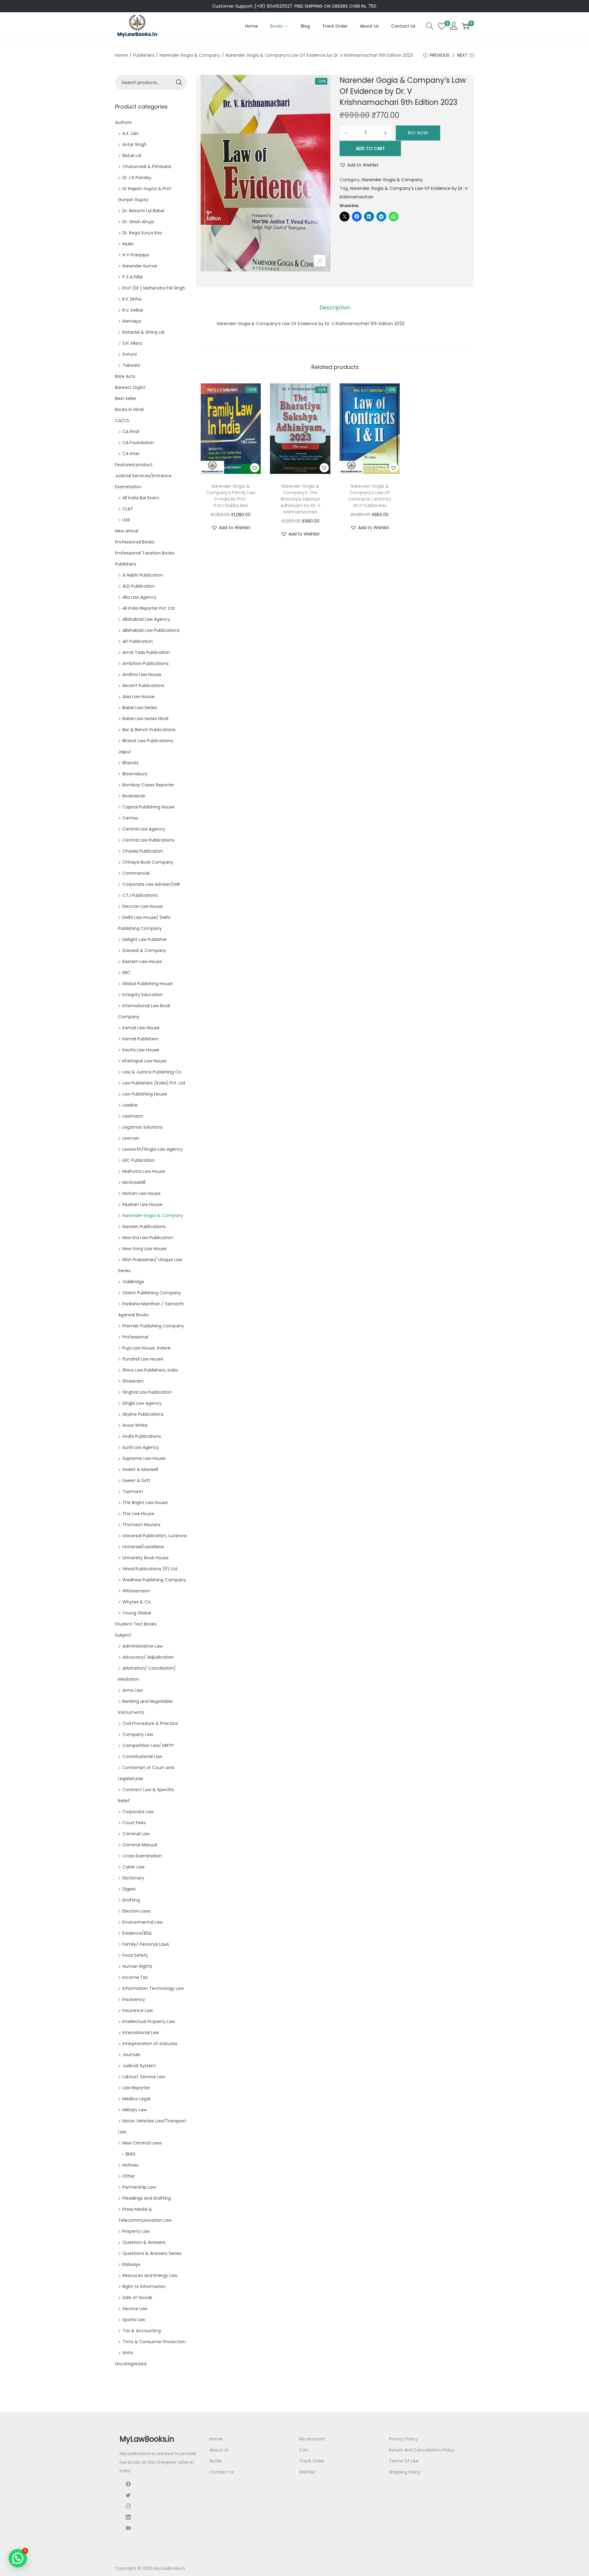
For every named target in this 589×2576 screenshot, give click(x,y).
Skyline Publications (143, 1414)
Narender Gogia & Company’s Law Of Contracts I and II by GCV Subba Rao (370, 496)
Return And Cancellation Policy (422, 2450)
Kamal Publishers (140, 1039)
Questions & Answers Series (152, 2253)
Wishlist (307, 2472)
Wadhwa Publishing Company (154, 1580)
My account (312, 2439)
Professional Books (135, 542)
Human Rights (137, 1966)
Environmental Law (142, 1922)
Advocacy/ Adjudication (148, 1657)
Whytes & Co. (137, 1602)
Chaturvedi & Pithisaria (147, 167)
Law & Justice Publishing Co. (152, 1072)
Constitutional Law (142, 1756)
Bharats (131, 763)
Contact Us (222, 2472)
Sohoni (130, 354)
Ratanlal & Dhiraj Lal (143, 332)
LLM (126, 520)
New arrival (127, 531)
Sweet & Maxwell (140, 1469)
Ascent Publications (143, 685)
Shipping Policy (405, 2472)
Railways (131, 2264)
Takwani (131, 365)
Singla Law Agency (142, 1403)
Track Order (312, 2461)
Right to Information (144, 2286)
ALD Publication (139, 586)
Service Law (135, 2309)
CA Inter (131, 454)
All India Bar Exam (141, 498)
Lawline (130, 1105)
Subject (123, 1635)
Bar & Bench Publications (149, 730)
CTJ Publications (140, 895)
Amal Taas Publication (146, 652)
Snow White (135, 1425)
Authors (123, 122)
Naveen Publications (144, 1227)
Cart (304, 2450)
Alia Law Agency (139, 597)
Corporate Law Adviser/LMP (151, 884)
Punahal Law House (143, 1359)
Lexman (131, 1138)
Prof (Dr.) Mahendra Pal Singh (154, 288)
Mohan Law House (142, 1193)
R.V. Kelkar (133, 310)
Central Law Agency (144, 829)
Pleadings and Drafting (147, 2198)
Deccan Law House (143, 906)
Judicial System (139, 2066)
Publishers (144, 55)
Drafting (131, 1900)
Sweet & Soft (136, 1480)
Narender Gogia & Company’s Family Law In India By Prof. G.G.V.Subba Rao (231, 496)
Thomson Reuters (141, 1525)
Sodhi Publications (142, 1436)
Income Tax (135, 1977)
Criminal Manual (140, 1845)
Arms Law (133, 1690)
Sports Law (134, 2320)
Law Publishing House (145, 1094)
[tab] (335, 308)
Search (179, 83)
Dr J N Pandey (137, 178)
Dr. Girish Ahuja (138, 222)
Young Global (137, 1613)
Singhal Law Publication (147, 1392)
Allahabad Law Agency (146, 619)
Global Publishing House (148, 984)
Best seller (126, 398)
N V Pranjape (136, 255)
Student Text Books (136, 1624)
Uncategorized (131, 2364)
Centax (130, 818)
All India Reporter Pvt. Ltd (148, 608)
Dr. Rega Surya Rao (142, 233)
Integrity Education (143, 995)
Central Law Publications (148, 840)
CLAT (128, 509)
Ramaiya (132, 321)
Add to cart (370, 148)
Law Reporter (136, 2088)
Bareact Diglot (130, 387)
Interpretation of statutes (150, 2044)
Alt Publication (138, 641)
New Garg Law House (144, 1249)
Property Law (136, 2231)
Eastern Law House (142, 962)
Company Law (138, 1734)
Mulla (128, 244)
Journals (131, 2055)
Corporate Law (138, 1812)
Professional (135, 1337)
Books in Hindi (129, 409)
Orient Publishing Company (152, 1293)
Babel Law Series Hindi (145, 719)
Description (335, 307)
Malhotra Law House (144, 1171)
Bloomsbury (135, 774)
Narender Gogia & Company (190, 55)
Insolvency (134, 1999)
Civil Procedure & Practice (150, 1723)
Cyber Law (133, 1867)
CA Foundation (138, 443)
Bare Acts (125, 376)
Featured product (134, 465)
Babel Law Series (140, 708)
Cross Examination (142, 1856)
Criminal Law (136, 1834)
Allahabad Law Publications (151, 630)
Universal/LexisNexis (143, 1547)
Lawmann (133, 1116)
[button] (359, 165)
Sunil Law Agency (141, 1447)
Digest (129, 1889)
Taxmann (133, 1491)
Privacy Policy (403, 2439)
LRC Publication (139, 1160)
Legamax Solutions (142, 1127)
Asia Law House (139, 697)
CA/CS (122, 420)
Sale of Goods (137, 2298)
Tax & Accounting (142, 2331)
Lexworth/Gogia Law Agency (153, 1149)
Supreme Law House (144, 1458)
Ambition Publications (146, 663)
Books (216, 2461)
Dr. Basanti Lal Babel (143, 211)
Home (121, 55)
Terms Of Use (404, 2461)
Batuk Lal (132, 155)
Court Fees (134, 1823)
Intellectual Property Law (149, 2021)
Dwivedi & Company (144, 950)
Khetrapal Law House (144, 1061)
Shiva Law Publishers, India (150, 1370)
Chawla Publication (143, 851)
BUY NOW (418, 133)
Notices (130, 2165)
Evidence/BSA (137, 1933)
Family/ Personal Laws (146, 1944)
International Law (141, 2033)
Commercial (136, 873)
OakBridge (133, 1282)
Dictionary (133, 1878)
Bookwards (134, 796)
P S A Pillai (133, 277)
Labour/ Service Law (144, 2077)
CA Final (131, 432)
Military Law (135, 2110)
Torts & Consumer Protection (154, 2342)
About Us (219, 2450)
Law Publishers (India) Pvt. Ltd (154, 1083)
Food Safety (135, 1955)
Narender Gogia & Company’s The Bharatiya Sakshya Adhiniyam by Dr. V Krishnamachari (300, 499)
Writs (128, 2353)
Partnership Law (139, 2187)
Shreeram (133, 1381)
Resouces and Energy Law (150, 2275)
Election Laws (137, 1911)
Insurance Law (138, 2010)
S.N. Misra (132, 343)
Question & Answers (144, 2242)
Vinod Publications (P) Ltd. (150, 1569)
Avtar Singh (135, 144)
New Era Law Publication (148, 1238)
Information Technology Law (153, 1988)
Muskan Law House (142, 1204)
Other (129, 2176)
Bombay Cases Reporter (148, 785)
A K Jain (131, 133)
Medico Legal (136, 2099)
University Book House (146, 1558)
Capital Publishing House (148, 807)
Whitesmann (136, 1591)
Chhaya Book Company (148, 862)
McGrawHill (134, 1182)
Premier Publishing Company (153, 1326)
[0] (442, 26)
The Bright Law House (145, 1503)
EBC (126, 973)
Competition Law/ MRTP (148, 1745)
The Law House (138, 1514)
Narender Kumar (140, 266)
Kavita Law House (141, 1050)
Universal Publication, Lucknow (155, 1536)
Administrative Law (142, 1646)
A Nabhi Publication (143, 575)
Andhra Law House (142, 674)
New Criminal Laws (142, 2143)
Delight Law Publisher (145, 939)
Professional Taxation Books (145, 553)
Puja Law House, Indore (146, 1348)
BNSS (131, 2154)
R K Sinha (132, 299)
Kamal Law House (141, 1028)
